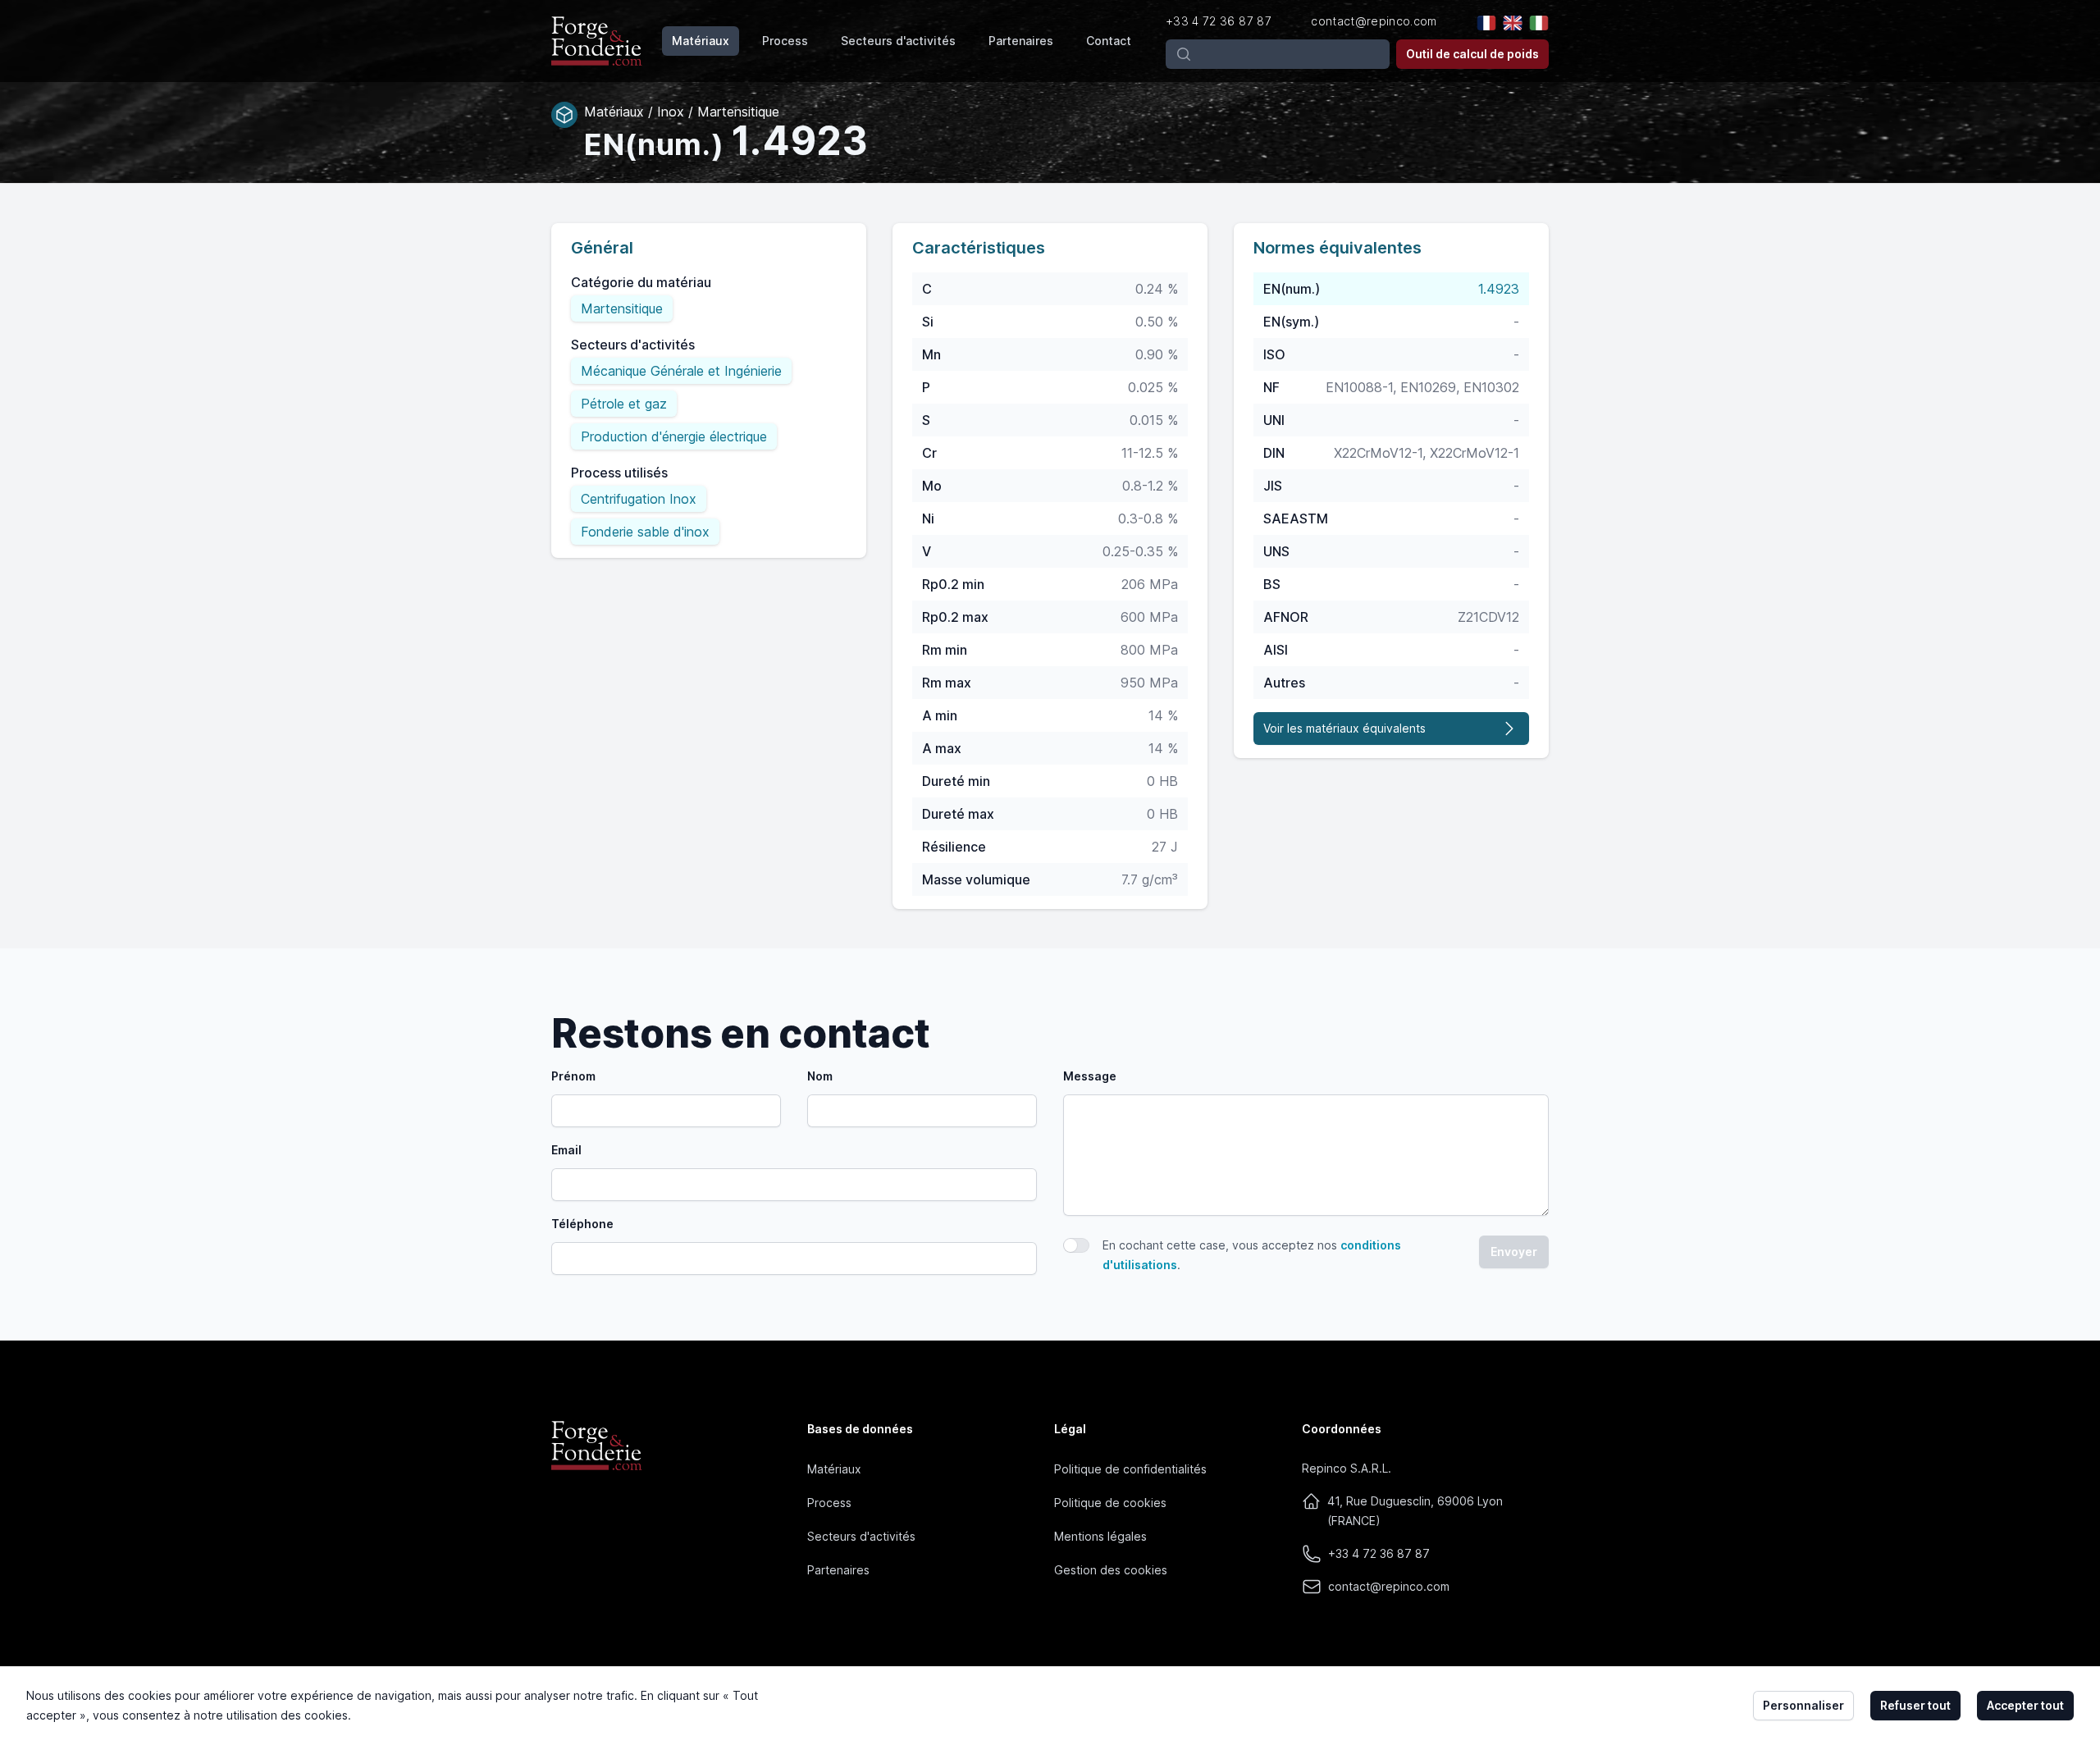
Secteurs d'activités (898, 41)
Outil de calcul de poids (1472, 54)
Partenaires (1021, 41)
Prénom (573, 1076)
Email (566, 1150)
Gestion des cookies (1111, 1570)
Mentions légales (1100, 1536)
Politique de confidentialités (1130, 1469)
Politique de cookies (1110, 1503)
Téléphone (582, 1224)
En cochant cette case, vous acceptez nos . (1252, 1255)
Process (785, 41)
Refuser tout (1915, 1705)
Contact (1109, 41)
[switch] (1076, 1245)
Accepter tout (2025, 1705)
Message (1090, 1076)
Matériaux (701, 41)
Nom (820, 1076)
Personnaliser (1803, 1705)
